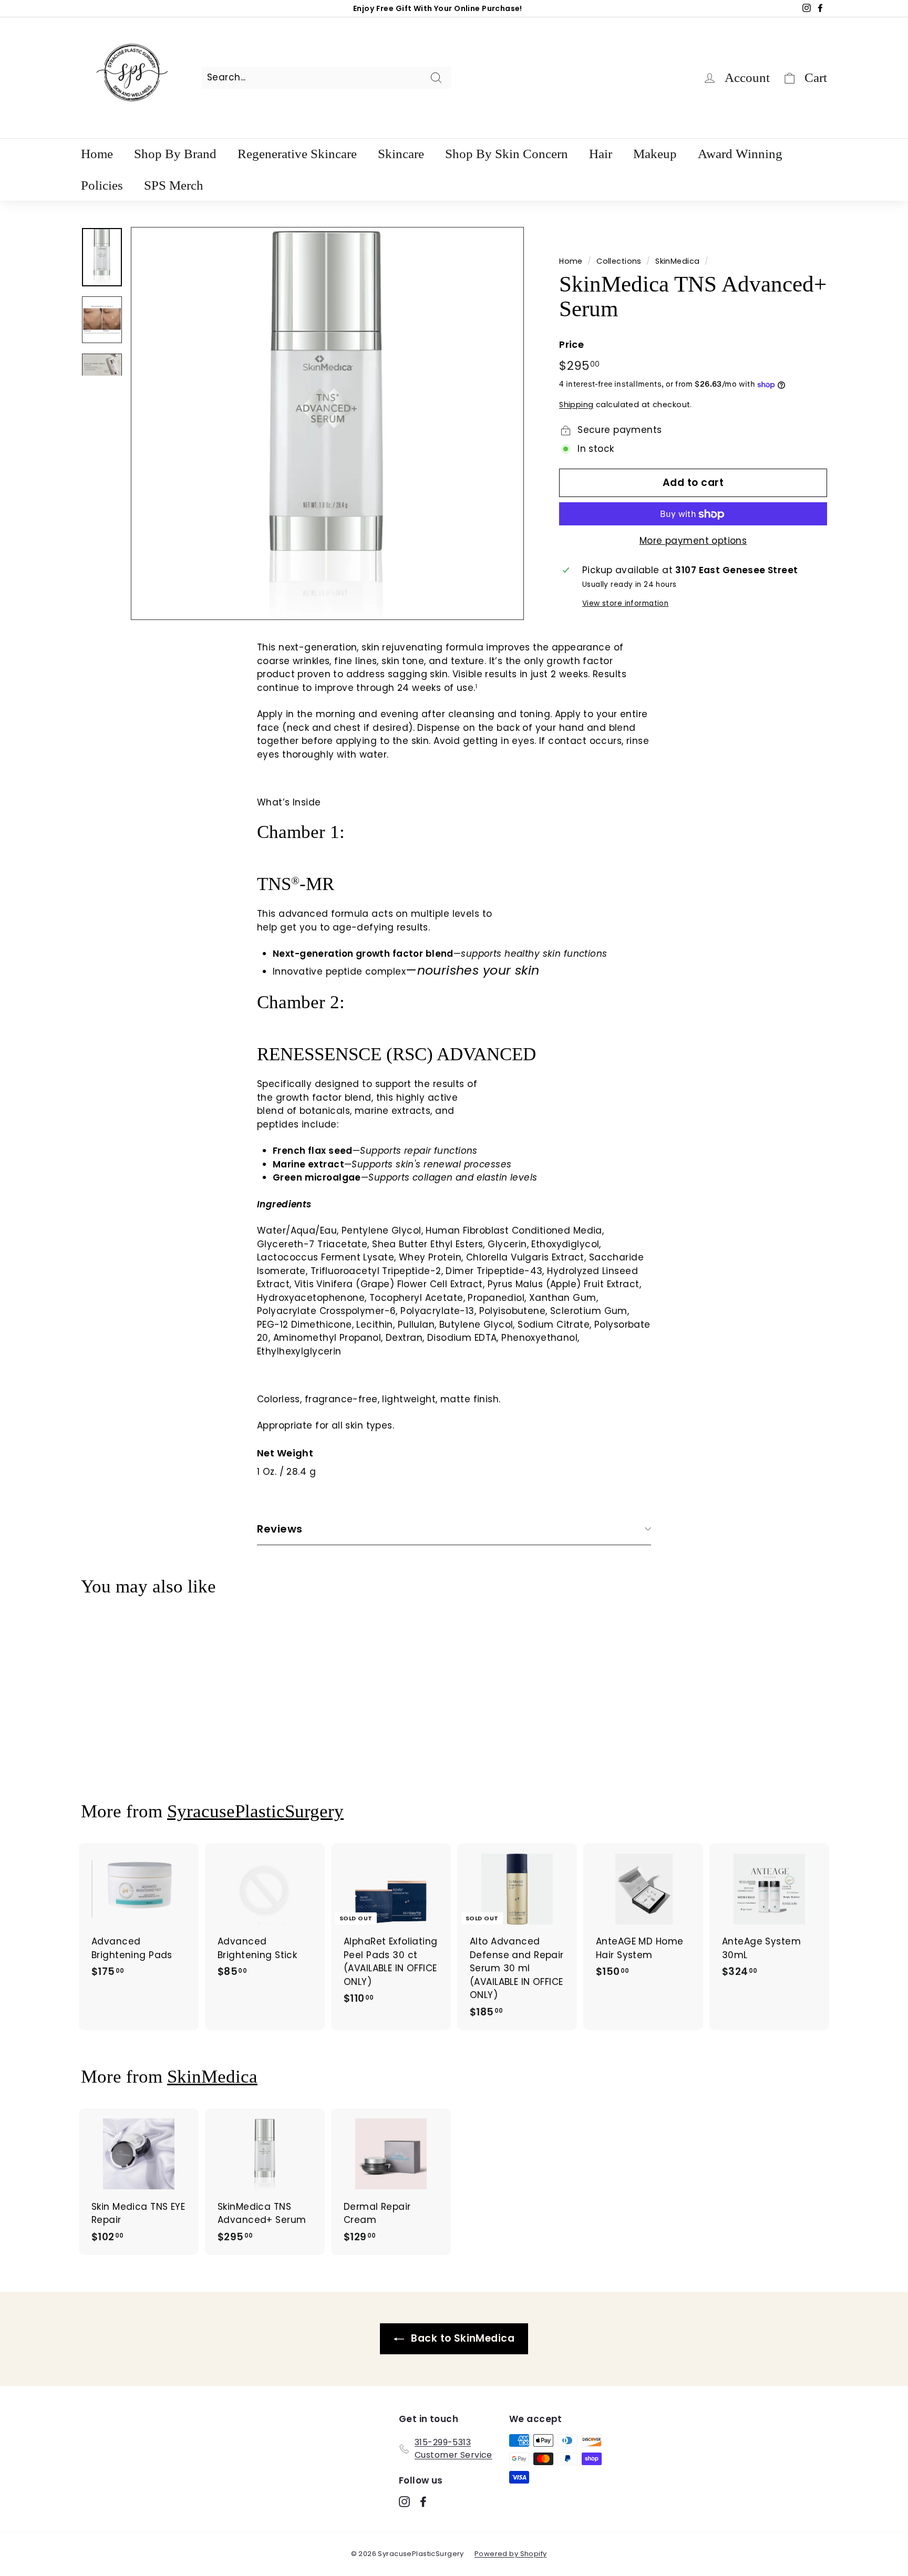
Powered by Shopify (511, 2554)
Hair (601, 154)
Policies (102, 185)
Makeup (655, 154)
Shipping (576, 405)
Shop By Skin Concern (507, 154)
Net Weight (285, 1453)
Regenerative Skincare (297, 154)
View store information (625, 603)
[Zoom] (327, 423)
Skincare (401, 154)
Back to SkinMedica (461, 2338)
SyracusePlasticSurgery (255, 1811)
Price (571, 344)
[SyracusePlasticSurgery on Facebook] (423, 2501)
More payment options (693, 541)
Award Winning (740, 154)
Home (97, 154)
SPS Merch (174, 185)
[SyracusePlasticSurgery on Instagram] (404, 2501)
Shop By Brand (175, 154)
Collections (619, 261)
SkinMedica (677, 261)
